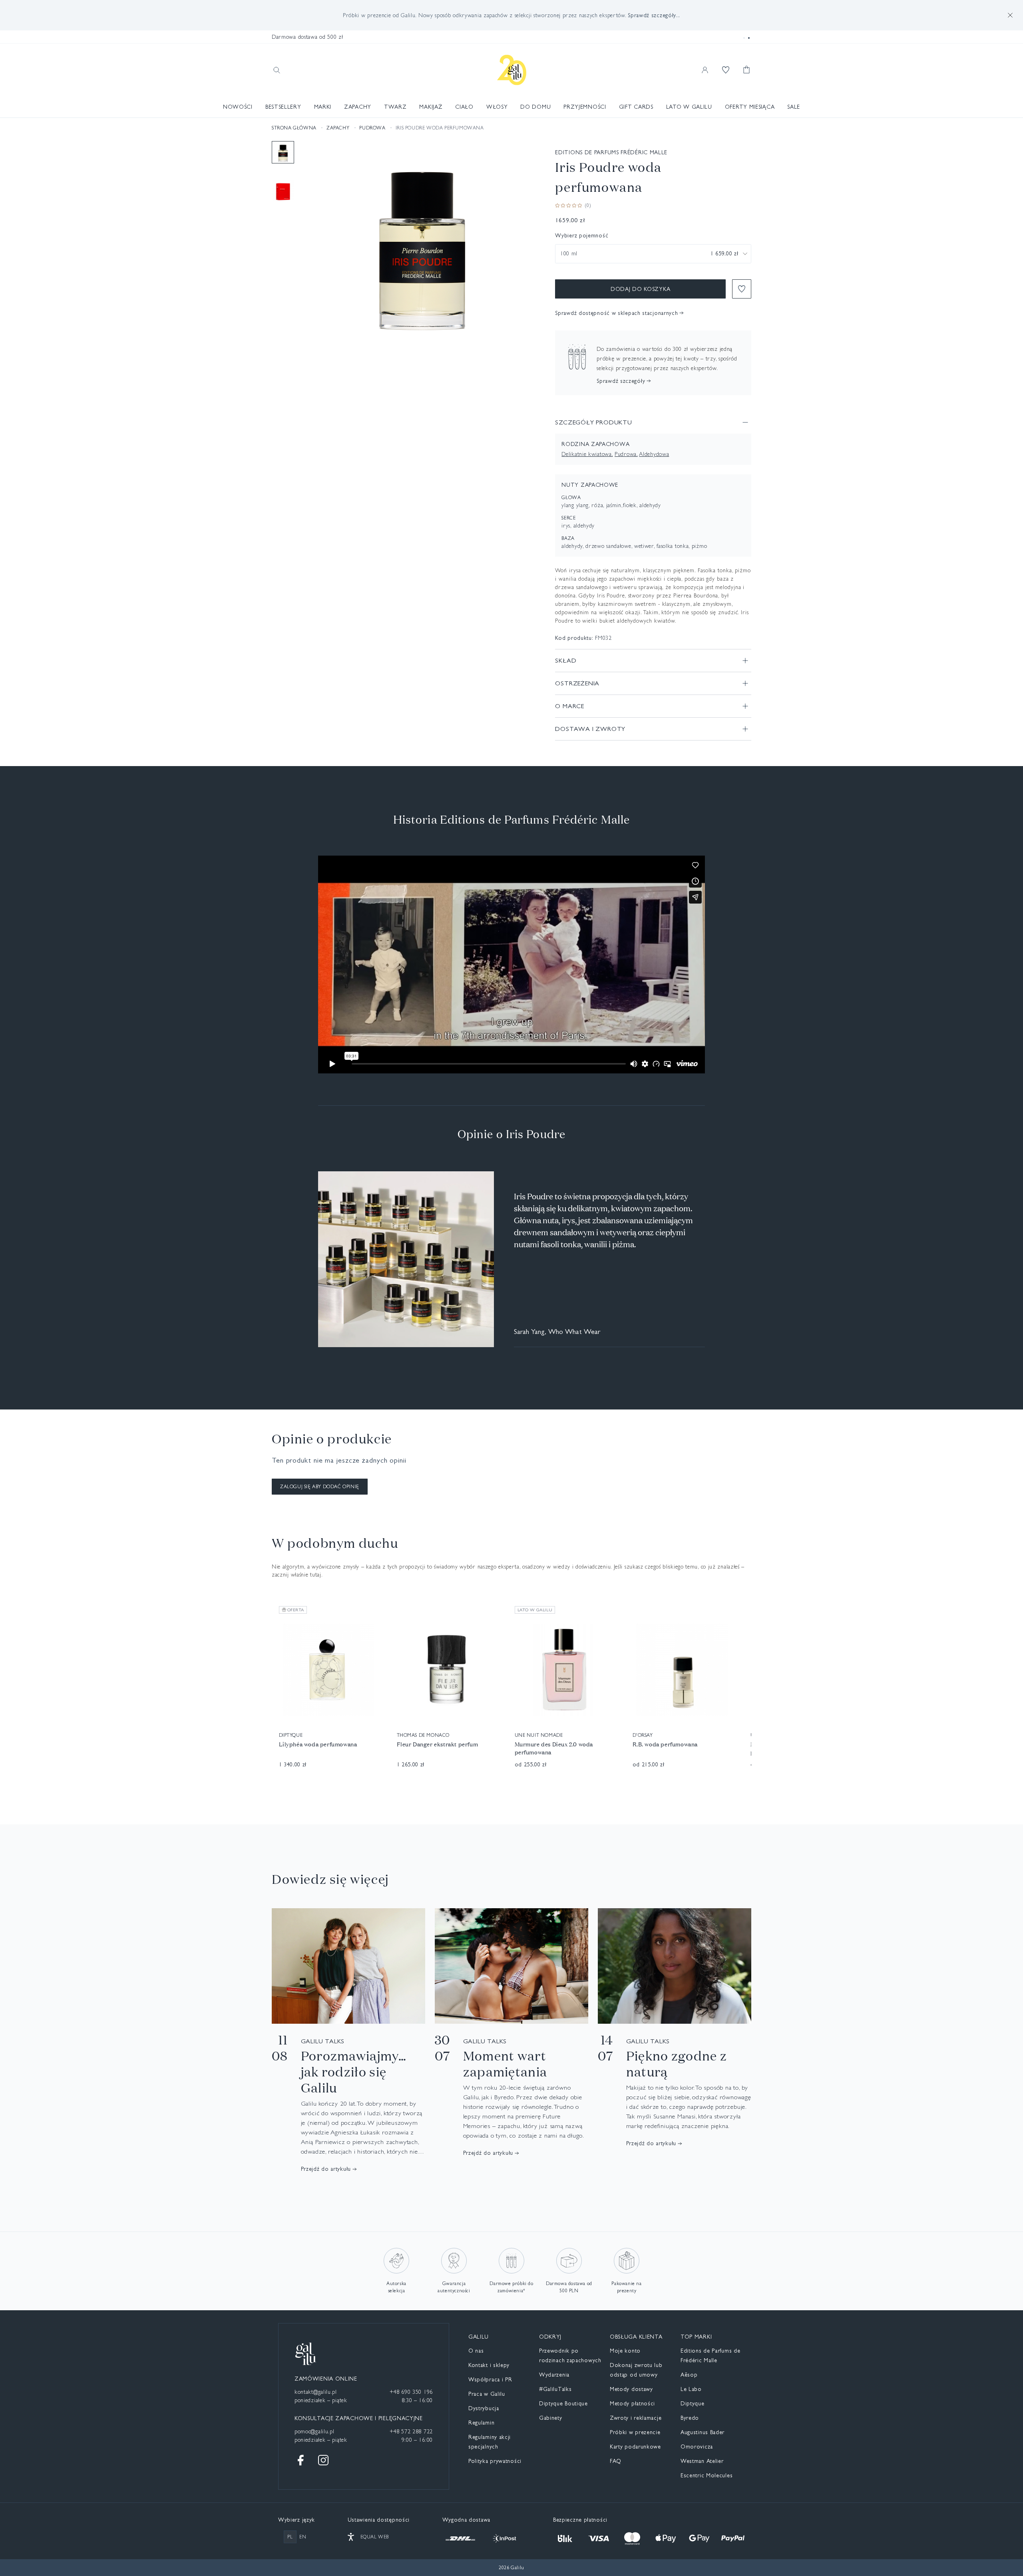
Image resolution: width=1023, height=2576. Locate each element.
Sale (794, 107)
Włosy (497, 107)
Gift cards (636, 107)
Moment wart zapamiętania (505, 2064)
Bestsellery (283, 107)
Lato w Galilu (689, 107)
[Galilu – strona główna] (512, 70)
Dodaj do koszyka (640, 289)
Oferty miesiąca (750, 107)
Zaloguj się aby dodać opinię (320, 1487)
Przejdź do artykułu (326, 2169)
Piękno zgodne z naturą (677, 2064)
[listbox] (653, 254)
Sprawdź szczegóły (621, 381)
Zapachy (358, 107)
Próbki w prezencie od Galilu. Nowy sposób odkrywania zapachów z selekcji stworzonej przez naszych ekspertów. (511, 15)
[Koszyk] (746, 70)
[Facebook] (301, 2460)
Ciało (464, 107)
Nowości (238, 107)
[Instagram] (323, 2460)
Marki (323, 107)
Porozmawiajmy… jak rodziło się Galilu (354, 2072)
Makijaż (431, 107)
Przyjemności (585, 107)
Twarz (395, 107)
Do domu (535, 107)
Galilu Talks (323, 2041)
